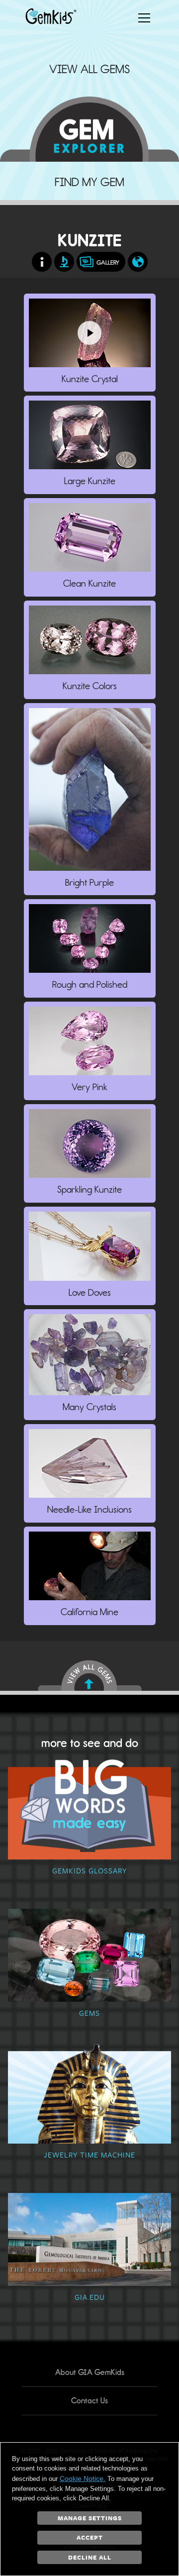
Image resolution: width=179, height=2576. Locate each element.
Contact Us (89, 2401)
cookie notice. (83, 2478)
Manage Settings (90, 2518)
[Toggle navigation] (144, 18)
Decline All (90, 2557)
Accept (90, 2537)
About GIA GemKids (90, 2372)
